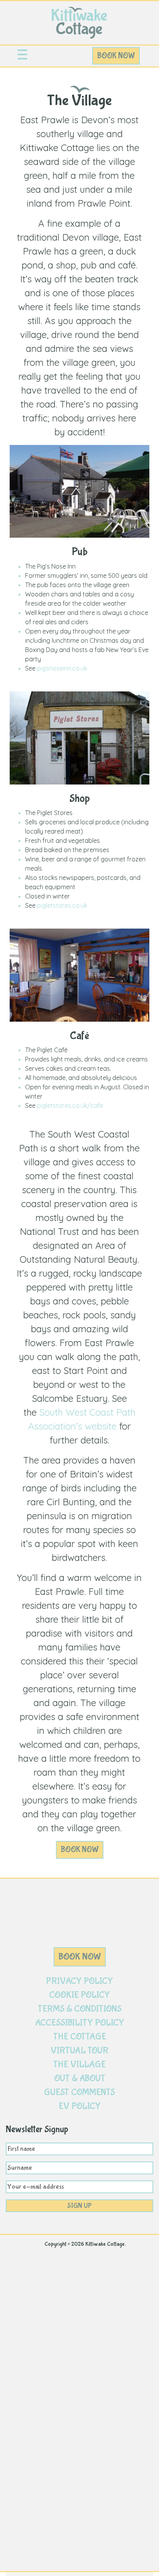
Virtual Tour (79, 2050)
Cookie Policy (79, 1995)
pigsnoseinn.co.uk (62, 668)
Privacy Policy (79, 1981)
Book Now (116, 56)
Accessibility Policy (80, 2023)
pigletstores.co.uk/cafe (70, 1105)
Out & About (80, 2078)
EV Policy (80, 2106)
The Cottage (80, 2037)
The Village (79, 2064)
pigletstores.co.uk (62, 905)
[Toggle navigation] (22, 56)
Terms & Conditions (80, 2009)
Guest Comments (79, 2092)
